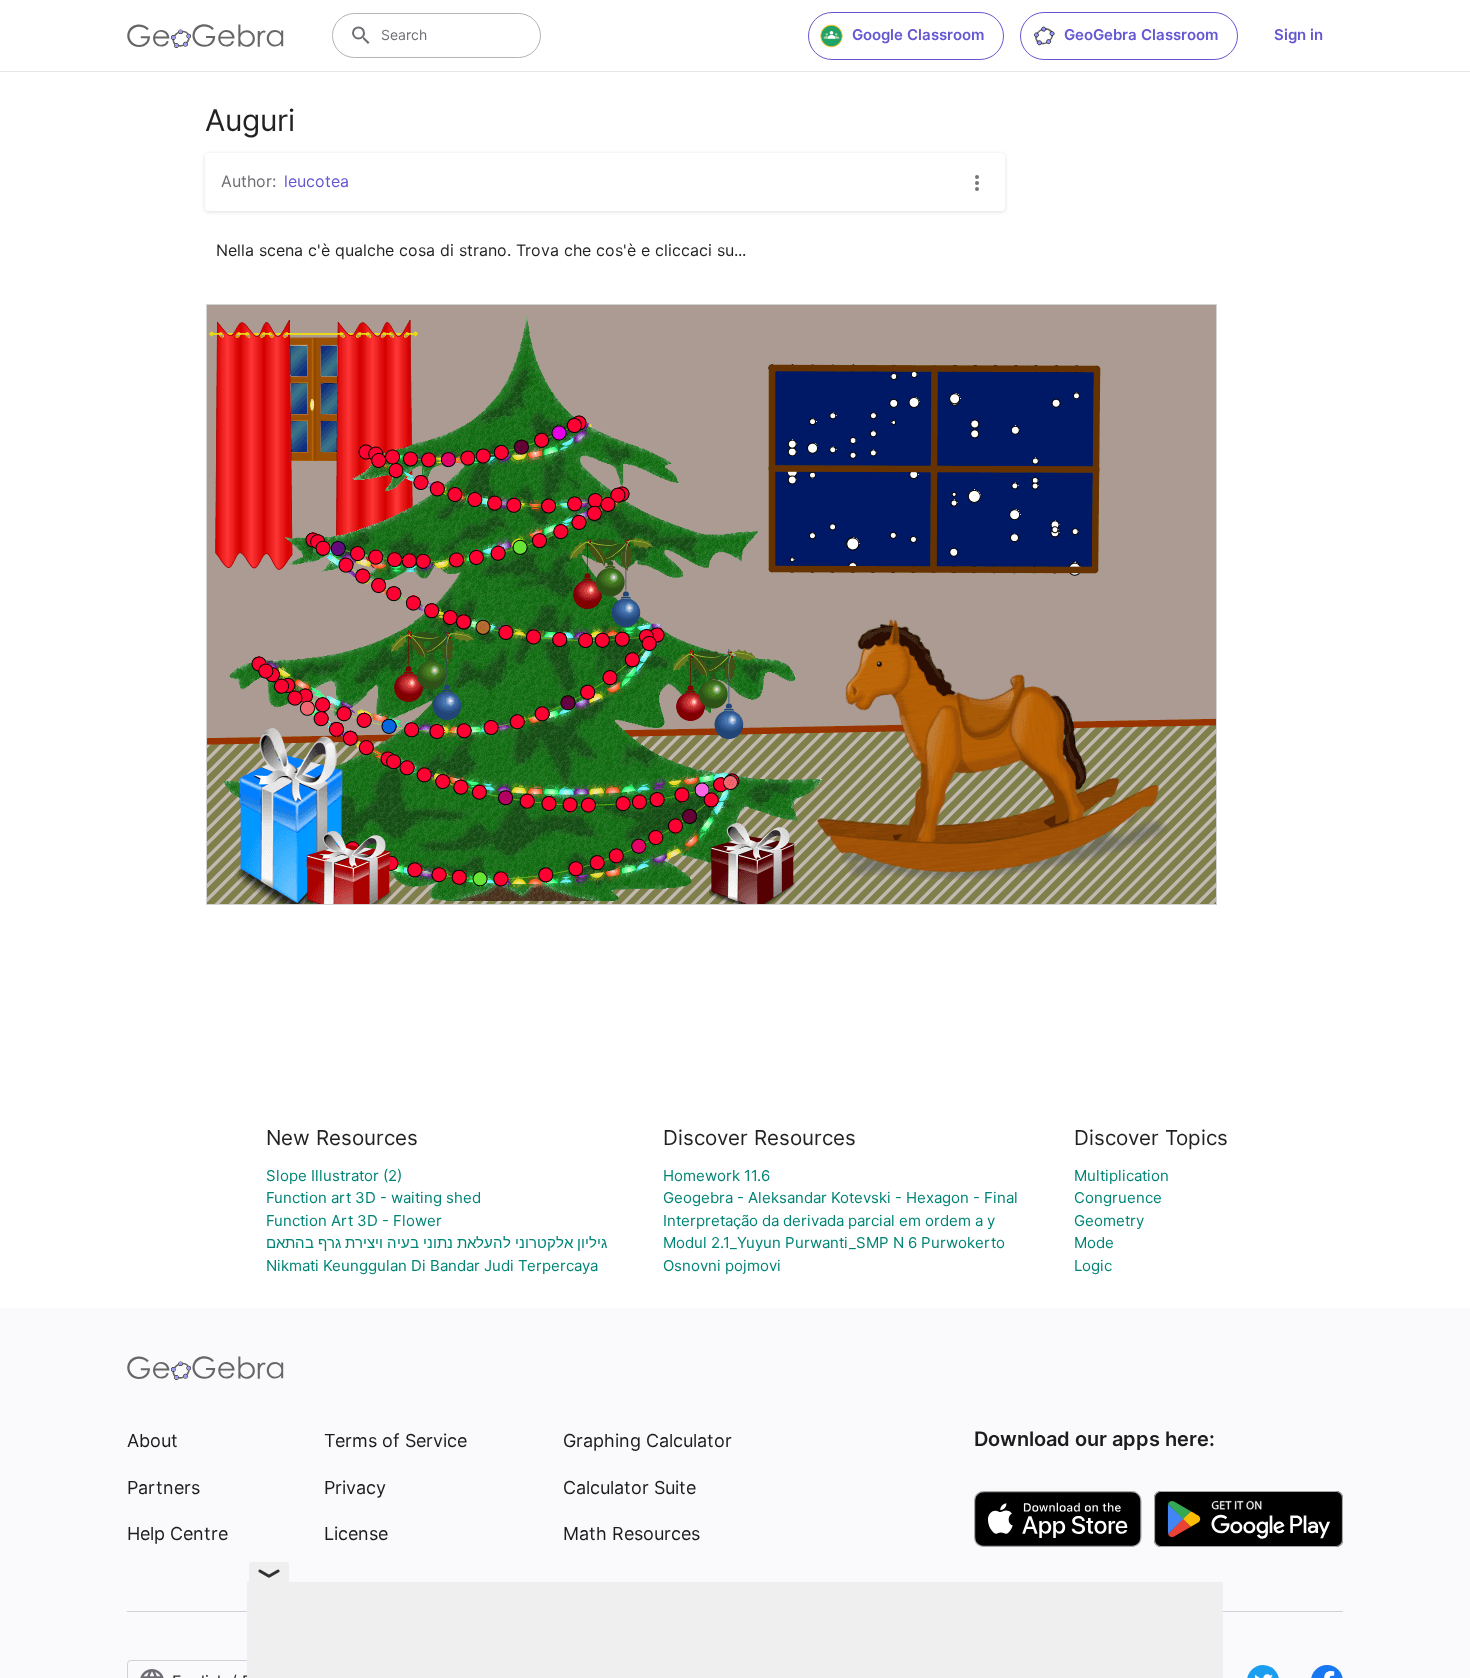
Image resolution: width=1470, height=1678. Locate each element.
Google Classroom (918, 34)
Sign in (1298, 34)
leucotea (316, 181)
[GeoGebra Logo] (205, 36)
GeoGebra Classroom (1141, 34)
